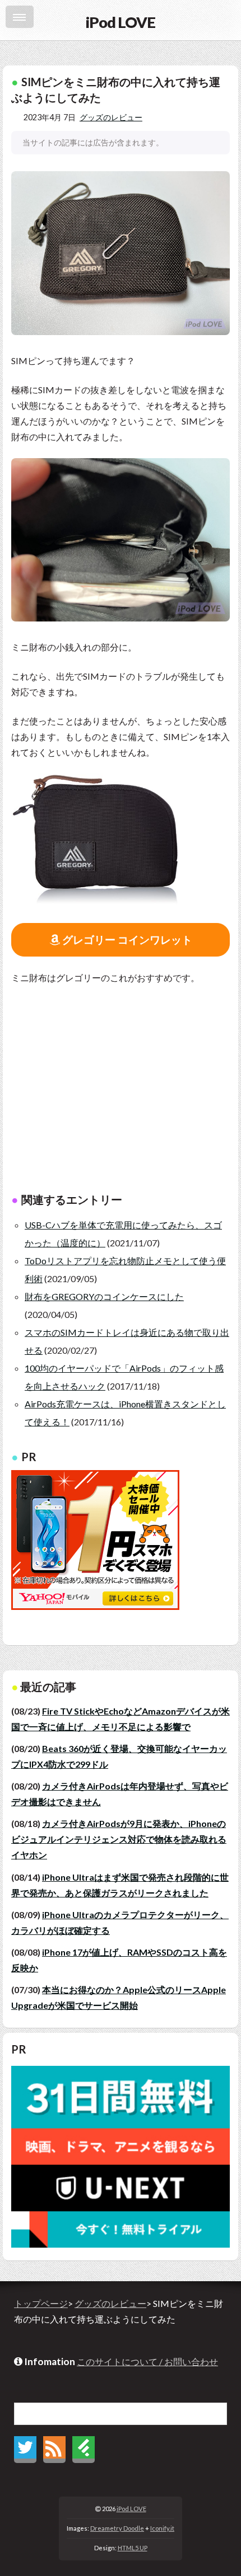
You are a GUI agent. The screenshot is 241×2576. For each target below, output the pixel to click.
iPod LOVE (131, 2509)
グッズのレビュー (111, 117)
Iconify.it (162, 2528)
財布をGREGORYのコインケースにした (104, 1296)
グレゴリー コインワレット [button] (126, 939)
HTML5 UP (133, 2548)
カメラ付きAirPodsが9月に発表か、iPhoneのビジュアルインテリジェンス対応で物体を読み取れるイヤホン (119, 1839)
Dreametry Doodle (117, 2528)
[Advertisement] (121, 1095)
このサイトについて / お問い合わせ (147, 2361)
